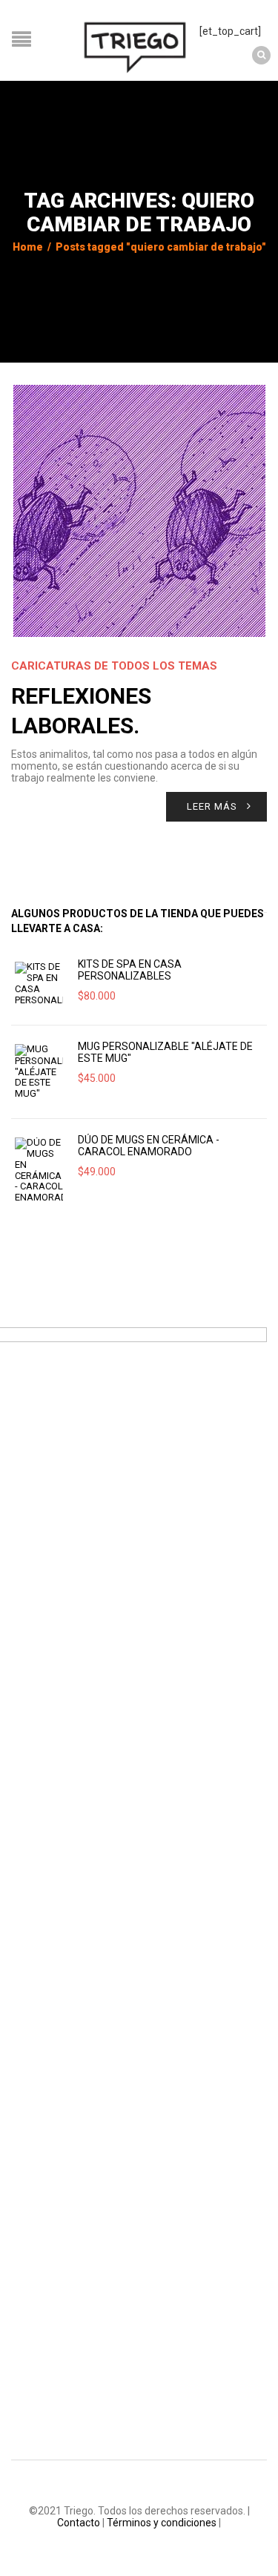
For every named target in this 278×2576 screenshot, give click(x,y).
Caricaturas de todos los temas (114, 666)
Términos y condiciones (162, 2523)
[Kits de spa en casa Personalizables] (39, 984)
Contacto (79, 2523)
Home (28, 247)
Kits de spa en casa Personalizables (130, 970)
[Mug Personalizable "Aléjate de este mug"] (39, 1072)
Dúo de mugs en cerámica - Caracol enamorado (149, 1146)
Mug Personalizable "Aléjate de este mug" (165, 1052)
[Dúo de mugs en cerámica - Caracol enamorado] (39, 1170)
